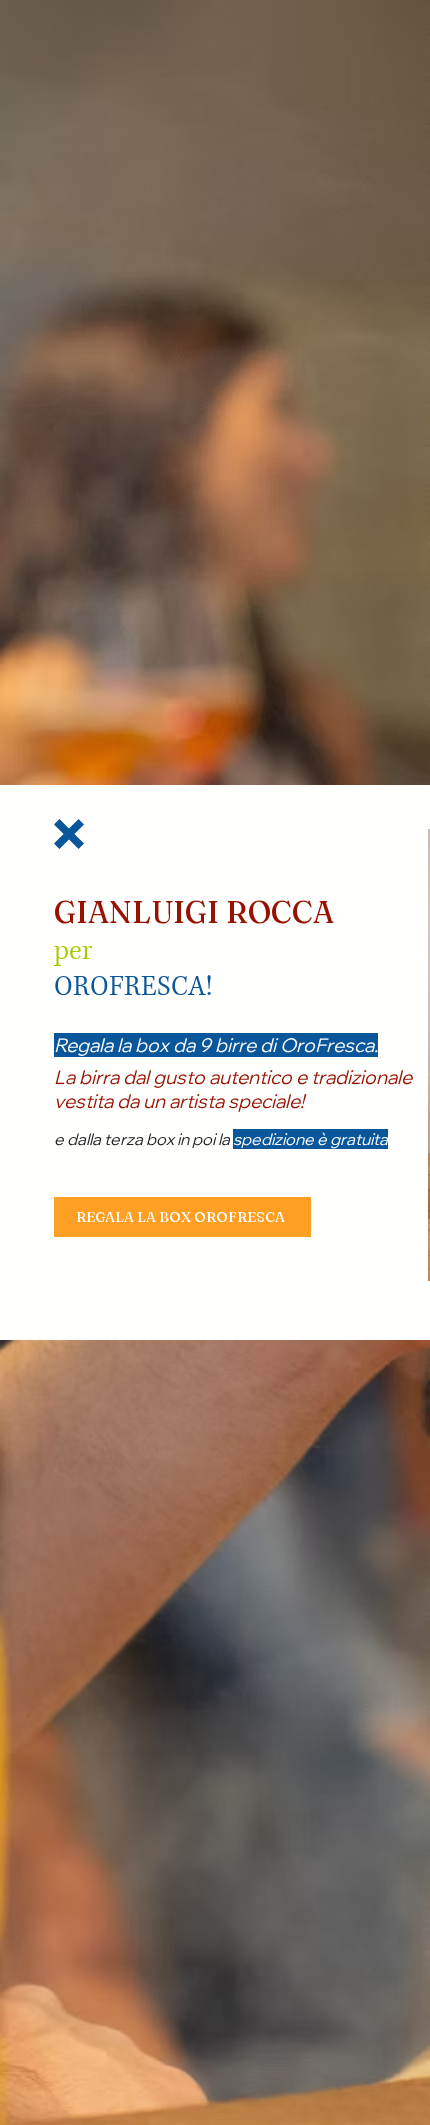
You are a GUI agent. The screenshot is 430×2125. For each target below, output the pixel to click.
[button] (69, 834)
